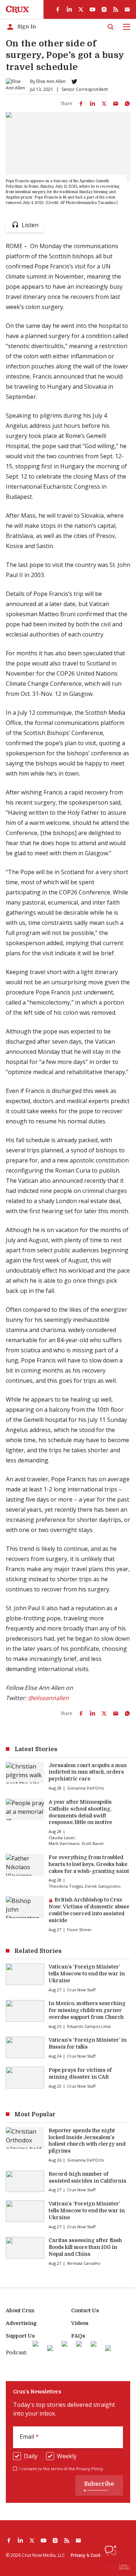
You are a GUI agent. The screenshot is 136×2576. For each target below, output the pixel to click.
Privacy (78, 2555)
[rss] (116, 9)
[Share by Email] (116, 104)
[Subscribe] (127, 9)
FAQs (78, 2336)
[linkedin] (69, 9)
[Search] (111, 27)
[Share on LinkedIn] (92, 104)
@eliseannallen (48, 1698)
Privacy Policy (90, 2469)
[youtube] (92, 9)
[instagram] (104, 9)
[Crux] (17, 9)
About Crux (20, 2310)
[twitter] (81, 9)
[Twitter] (74, 82)
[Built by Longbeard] (124, 2567)
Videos (80, 2323)
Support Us (20, 2336)
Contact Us (85, 2310)
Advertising (21, 2323)
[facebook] (58, 9)
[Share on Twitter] (104, 104)
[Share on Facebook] (81, 104)
